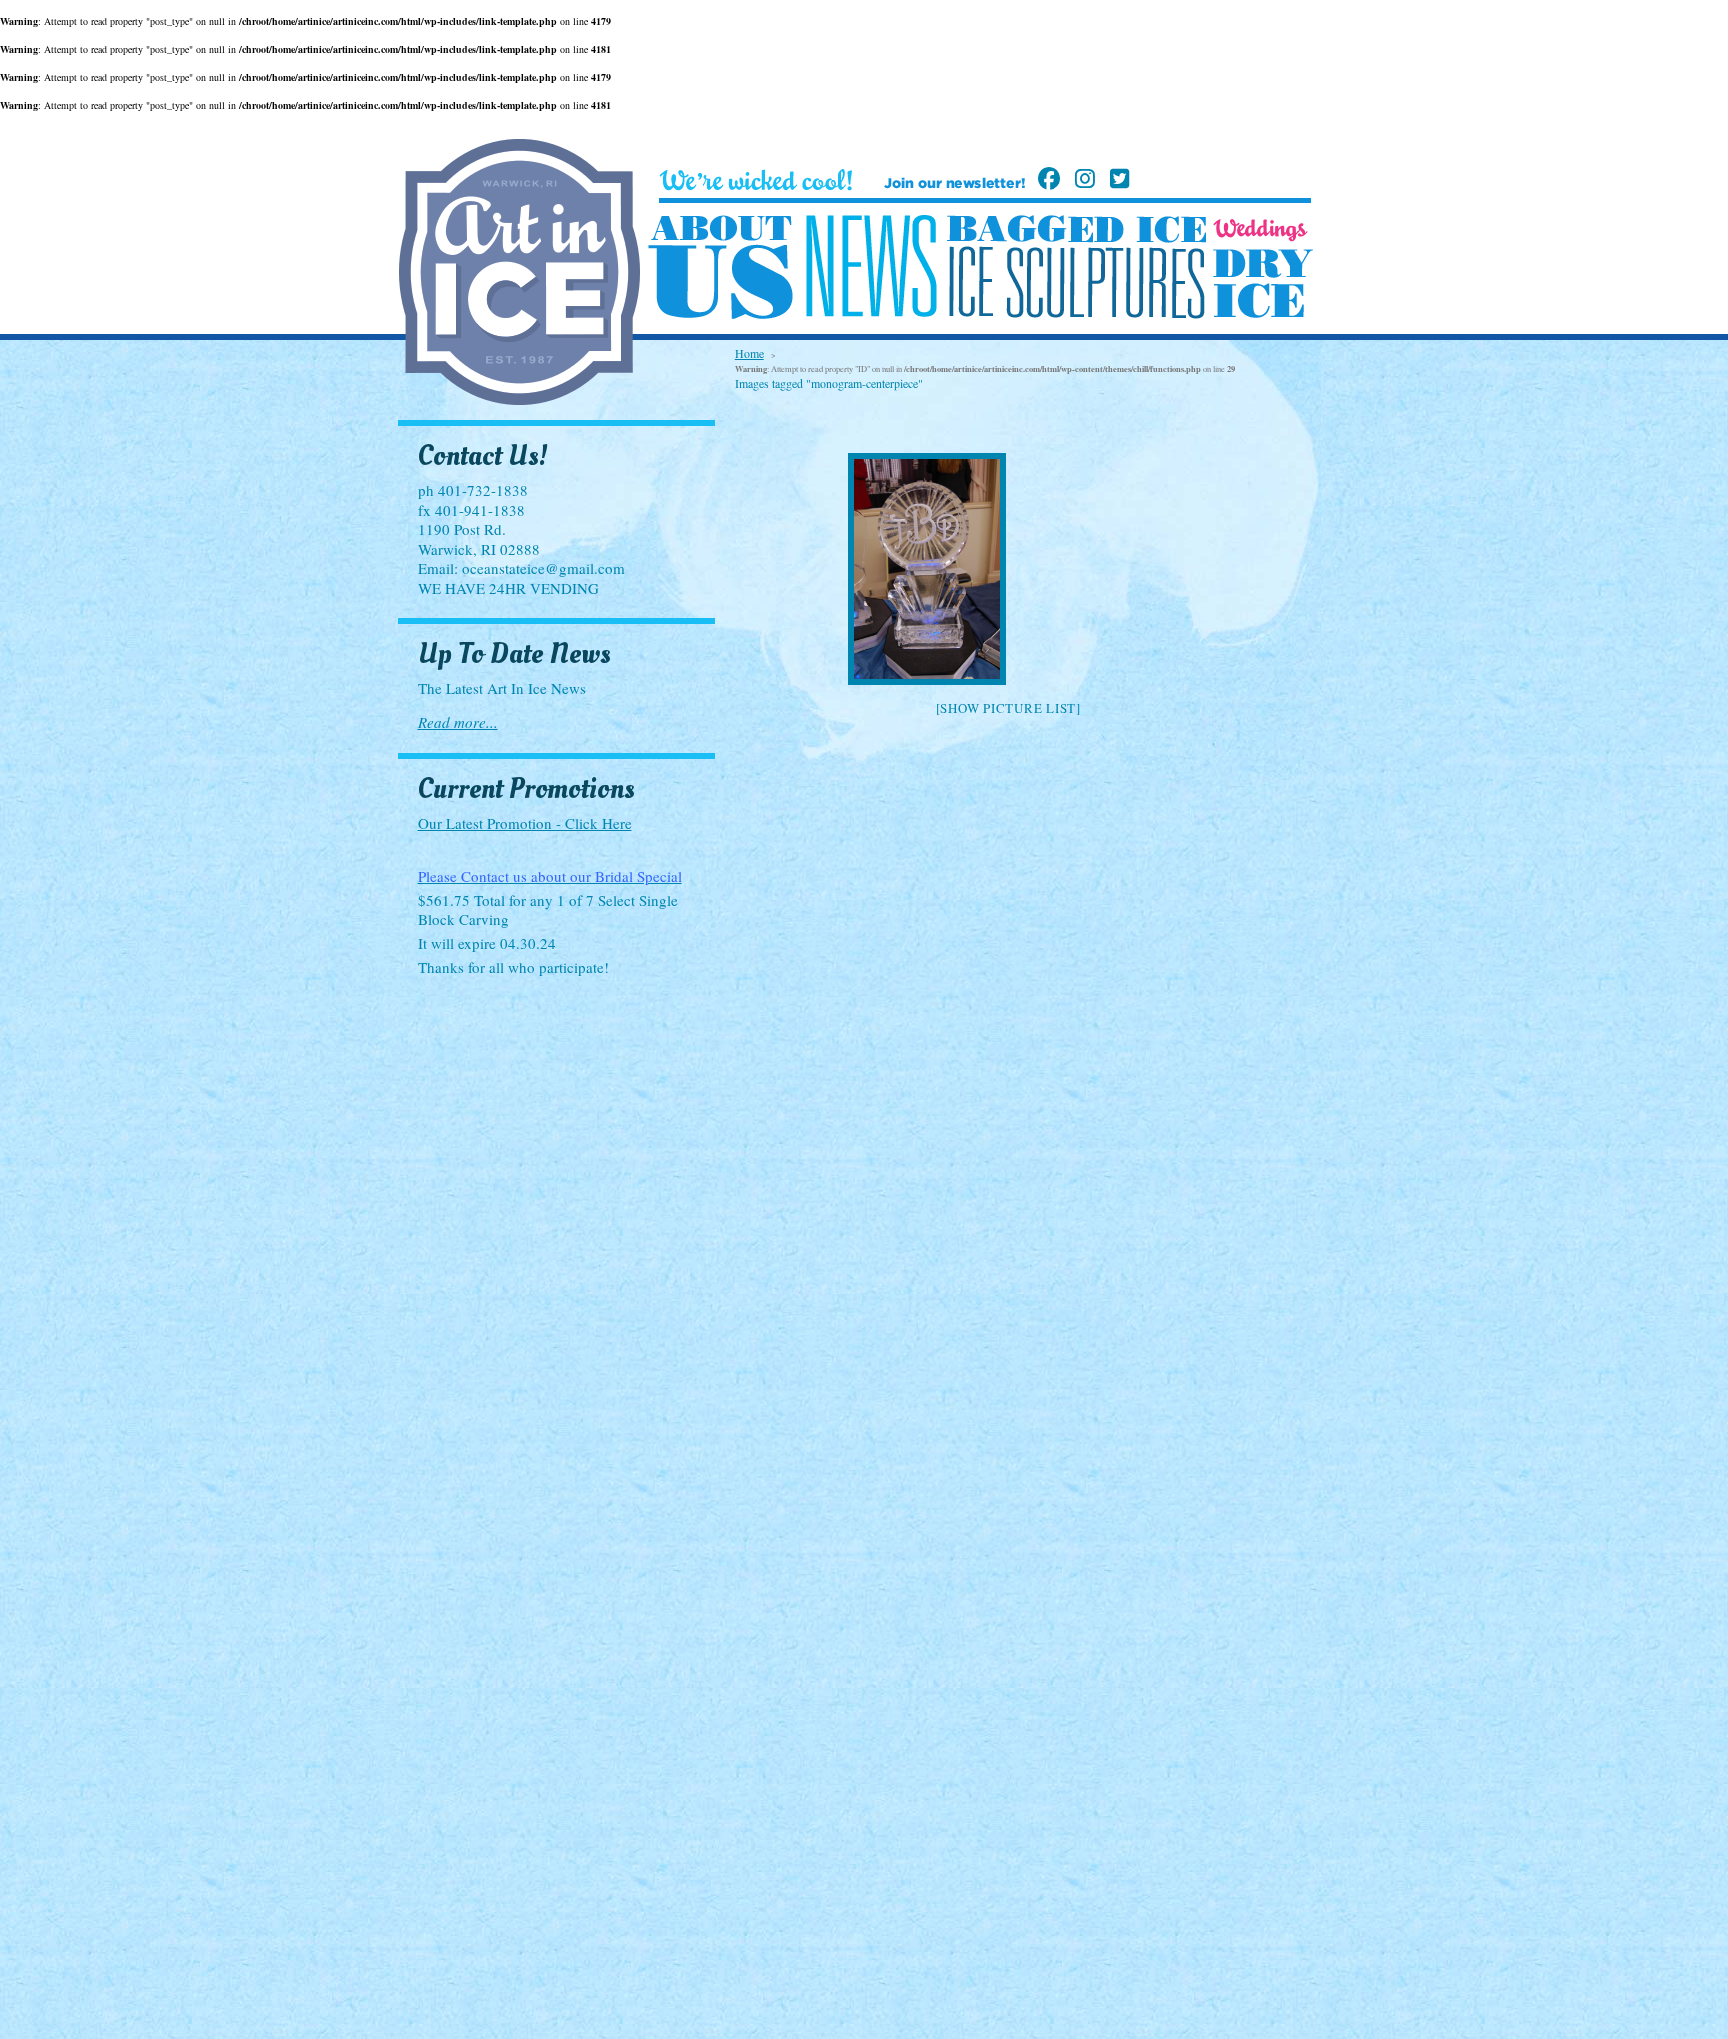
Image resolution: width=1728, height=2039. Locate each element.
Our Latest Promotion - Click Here (525, 823)
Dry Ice (1263, 283)
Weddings (1260, 230)
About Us (720, 268)
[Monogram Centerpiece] (1008, 569)
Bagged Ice (1076, 229)
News (871, 266)
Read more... (458, 722)
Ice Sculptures (1076, 282)
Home (749, 353)
